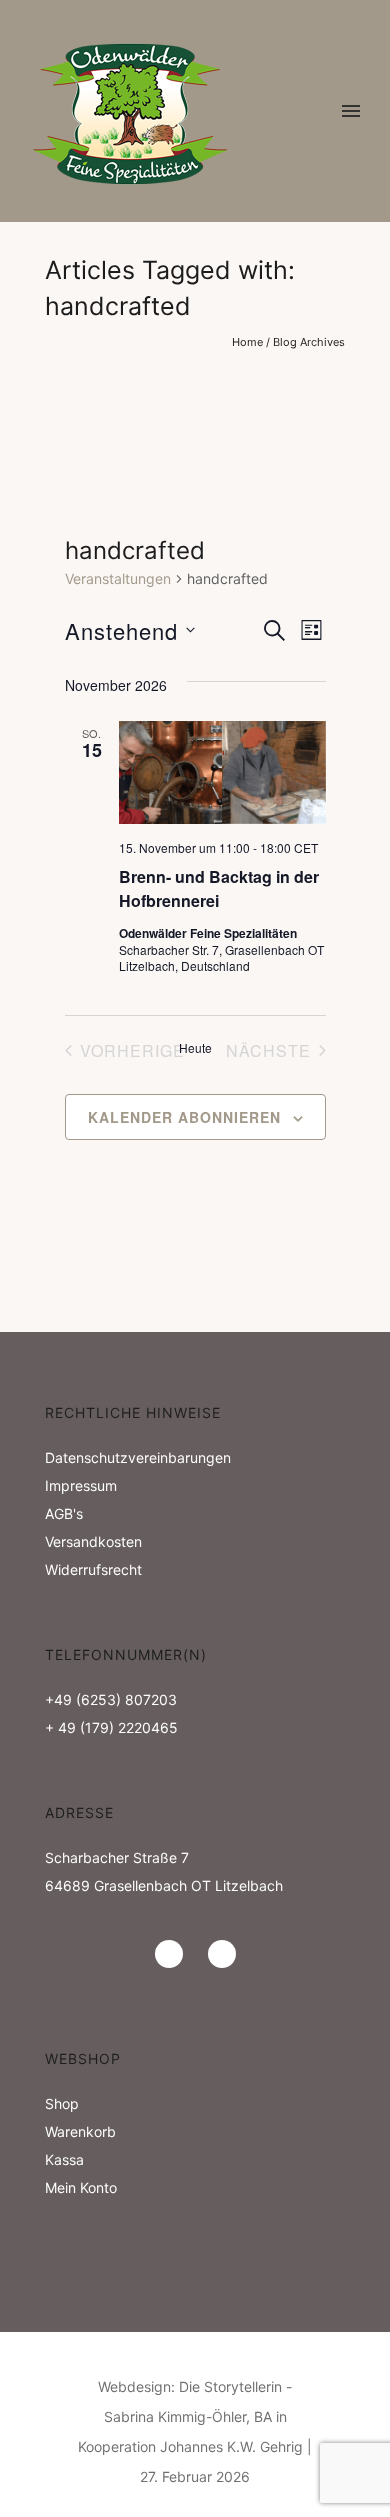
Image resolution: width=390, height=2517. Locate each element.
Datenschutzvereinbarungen (138, 1457)
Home (247, 342)
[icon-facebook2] (222, 1954)
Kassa (64, 2159)
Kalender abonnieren (184, 1117)
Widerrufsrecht (93, 1569)
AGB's (64, 1513)
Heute (195, 1048)
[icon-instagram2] (174, 1954)
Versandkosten (93, 1541)
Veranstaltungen (118, 578)
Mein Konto (81, 2187)
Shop (62, 2103)
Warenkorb (80, 2131)
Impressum (81, 1485)
